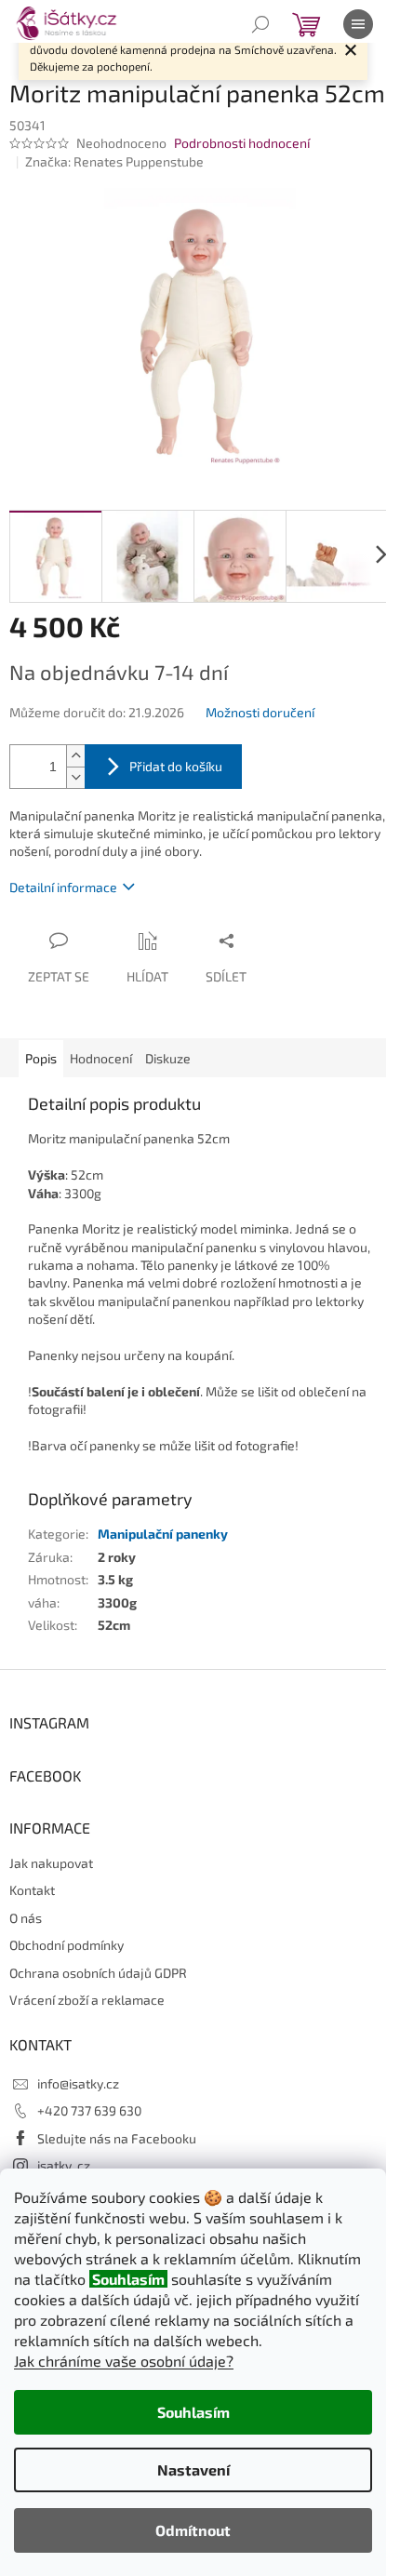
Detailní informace (63, 887)
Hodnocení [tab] (101, 1058)
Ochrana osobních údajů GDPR (98, 1973)
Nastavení (193, 2469)
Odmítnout (193, 2530)
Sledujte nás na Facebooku (117, 2138)
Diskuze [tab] (168, 1058)
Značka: (114, 161)
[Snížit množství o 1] (75, 777)
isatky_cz (64, 2165)
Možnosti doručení (260, 712)
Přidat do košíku (176, 766)
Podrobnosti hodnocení (242, 143)
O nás (26, 1918)
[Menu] (358, 24)
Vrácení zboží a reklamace (87, 2000)
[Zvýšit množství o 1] (75, 756)
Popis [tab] (41, 1058)
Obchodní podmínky (67, 1945)
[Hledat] (260, 24)
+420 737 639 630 (89, 2110)
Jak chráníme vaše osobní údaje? (124, 2361)
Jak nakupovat (51, 1863)
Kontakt (32, 1890)
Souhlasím (193, 2412)
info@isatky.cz (78, 2083)
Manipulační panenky (163, 1534)
